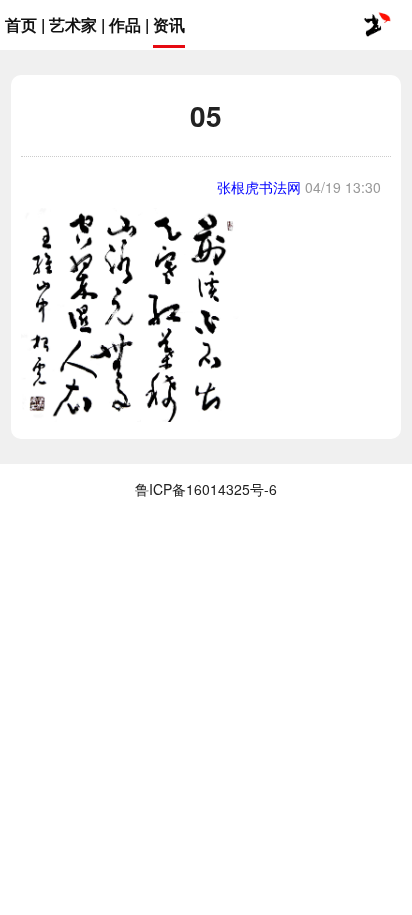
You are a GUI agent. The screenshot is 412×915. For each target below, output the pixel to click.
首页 (21, 24)
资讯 (169, 24)
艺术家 (73, 24)
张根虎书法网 (259, 187)
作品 (125, 24)
